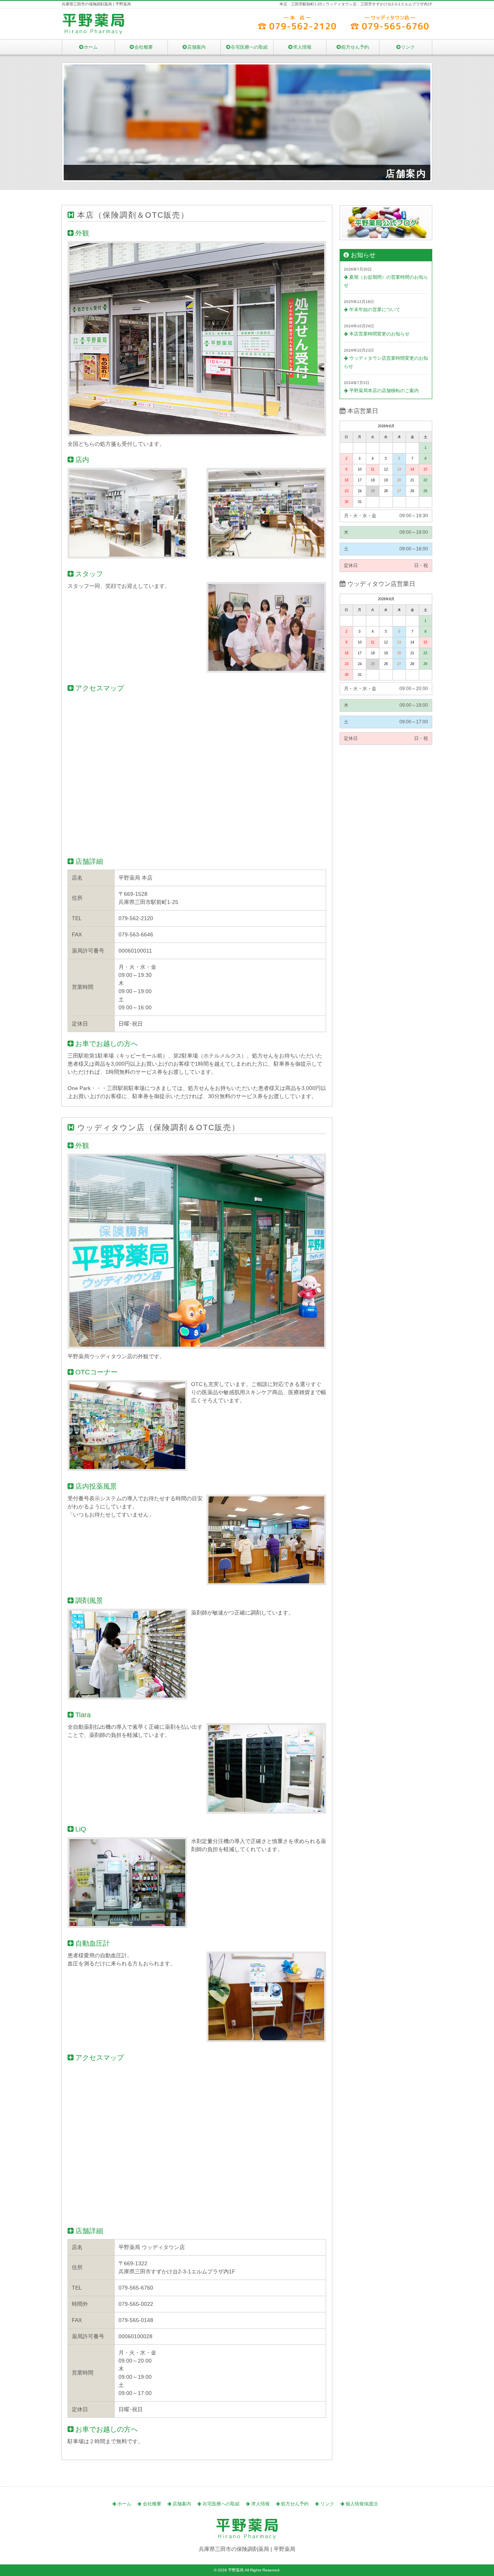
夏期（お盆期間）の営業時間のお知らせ (386, 281)
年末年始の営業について (375, 310)
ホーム (91, 47)
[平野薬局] (93, 32)
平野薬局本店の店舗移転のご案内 (384, 391)
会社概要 (144, 47)
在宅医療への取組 (249, 47)
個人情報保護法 (362, 2504)
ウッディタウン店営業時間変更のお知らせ (386, 362)
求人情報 (302, 47)
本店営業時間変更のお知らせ (379, 334)
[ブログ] (386, 245)
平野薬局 (236, 2570)
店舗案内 (196, 47)
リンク (408, 47)
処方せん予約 (355, 47)
